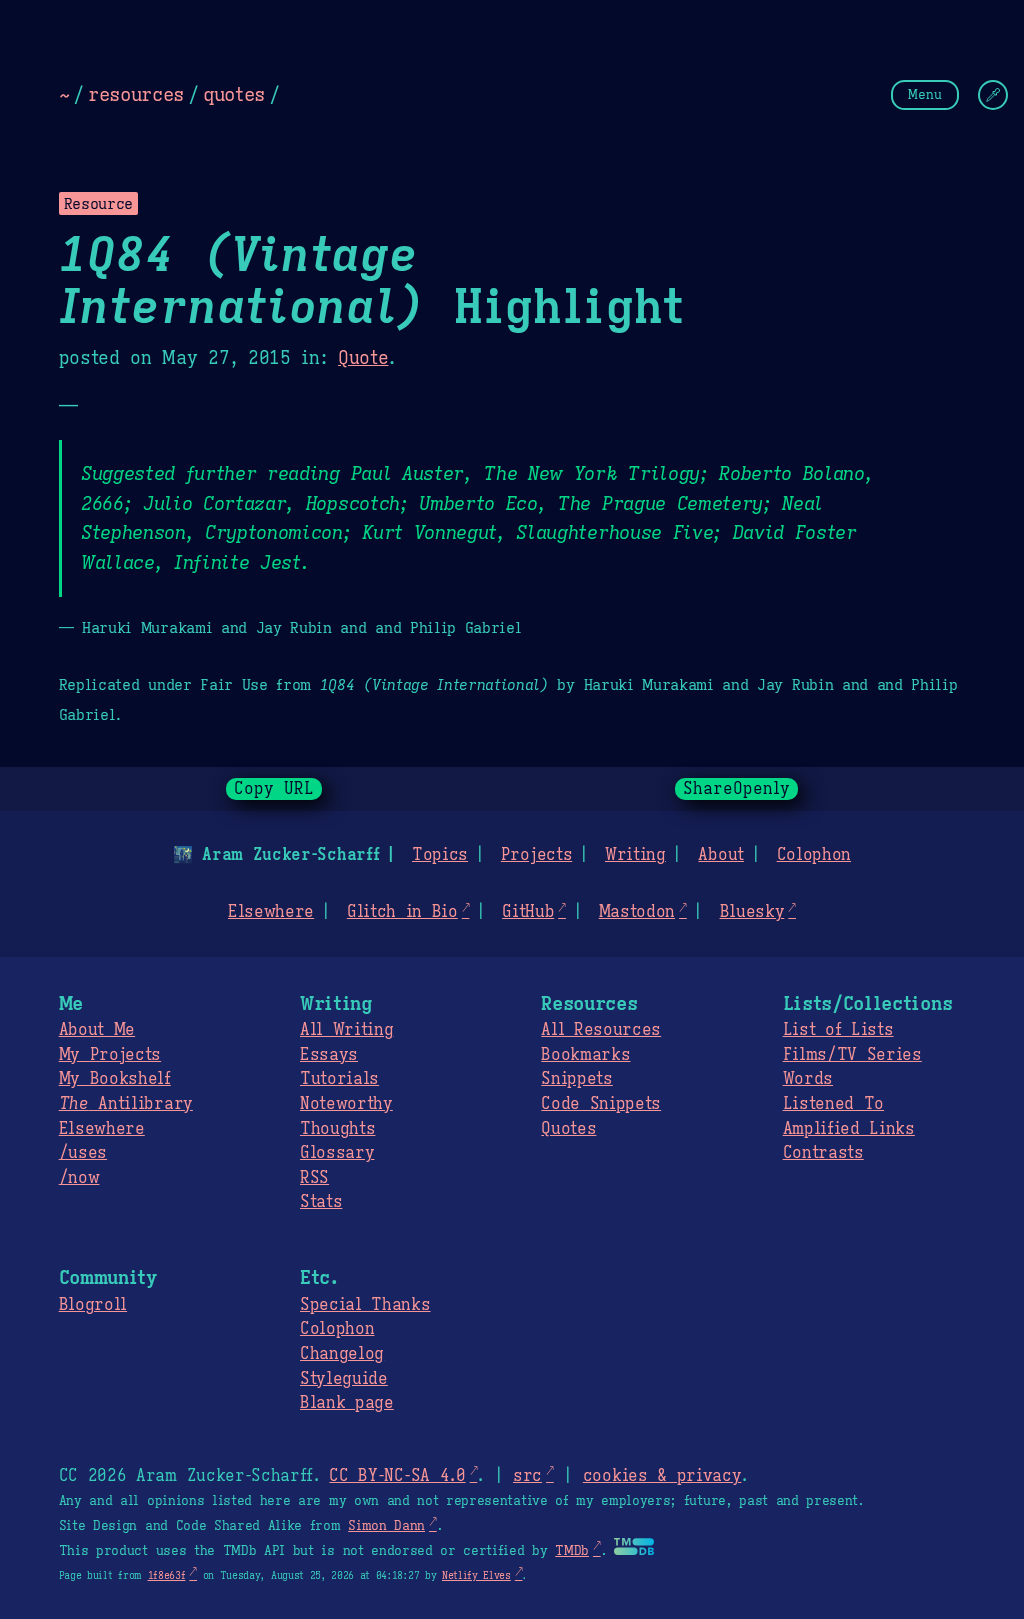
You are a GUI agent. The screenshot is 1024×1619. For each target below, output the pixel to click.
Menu (925, 94)
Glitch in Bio (402, 912)
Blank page (347, 1403)
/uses (83, 1153)
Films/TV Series (852, 1055)
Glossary (337, 1153)
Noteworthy (346, 1104)
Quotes (568, 1129)
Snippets (576, 1079)
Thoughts (337, 1129)
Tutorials (339, 1079)
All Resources (601, 1030)
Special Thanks (365, 1305)
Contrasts (823, 1153)
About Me (97, 1030)
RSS (314, 1178)
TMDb (572, 1551)
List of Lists (838, 1030)
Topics (440, 855)
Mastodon (637, 912)
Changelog (342, 1354)
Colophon (814, 855)
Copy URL (274, 789)
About (720, 855)
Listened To (833, 1104)
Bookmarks (585, 1055)
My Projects (110, 1055)
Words (808, 1079)
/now (79, 1178)
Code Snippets (601, 1104)
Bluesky (752, 912)
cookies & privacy (662, 1476)
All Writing (346, 1030)
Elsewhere (271, 912)
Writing (635, 855)
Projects (536, 855)
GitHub (528, 912)
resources (136, 94)
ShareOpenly (736, 789)
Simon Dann (386, 1526)
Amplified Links (849, 1129)
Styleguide (344, 1379)
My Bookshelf (115, 1079)
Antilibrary (126, 1104)
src (527, 1476)
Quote (363, 358)
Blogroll (93, 1305)
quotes (234, 94)
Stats (321, 1202)
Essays (329, 1055)
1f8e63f (167, 1575)
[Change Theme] (993, 95)
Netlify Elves (476, 1575)
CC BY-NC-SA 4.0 (397, 1476)
